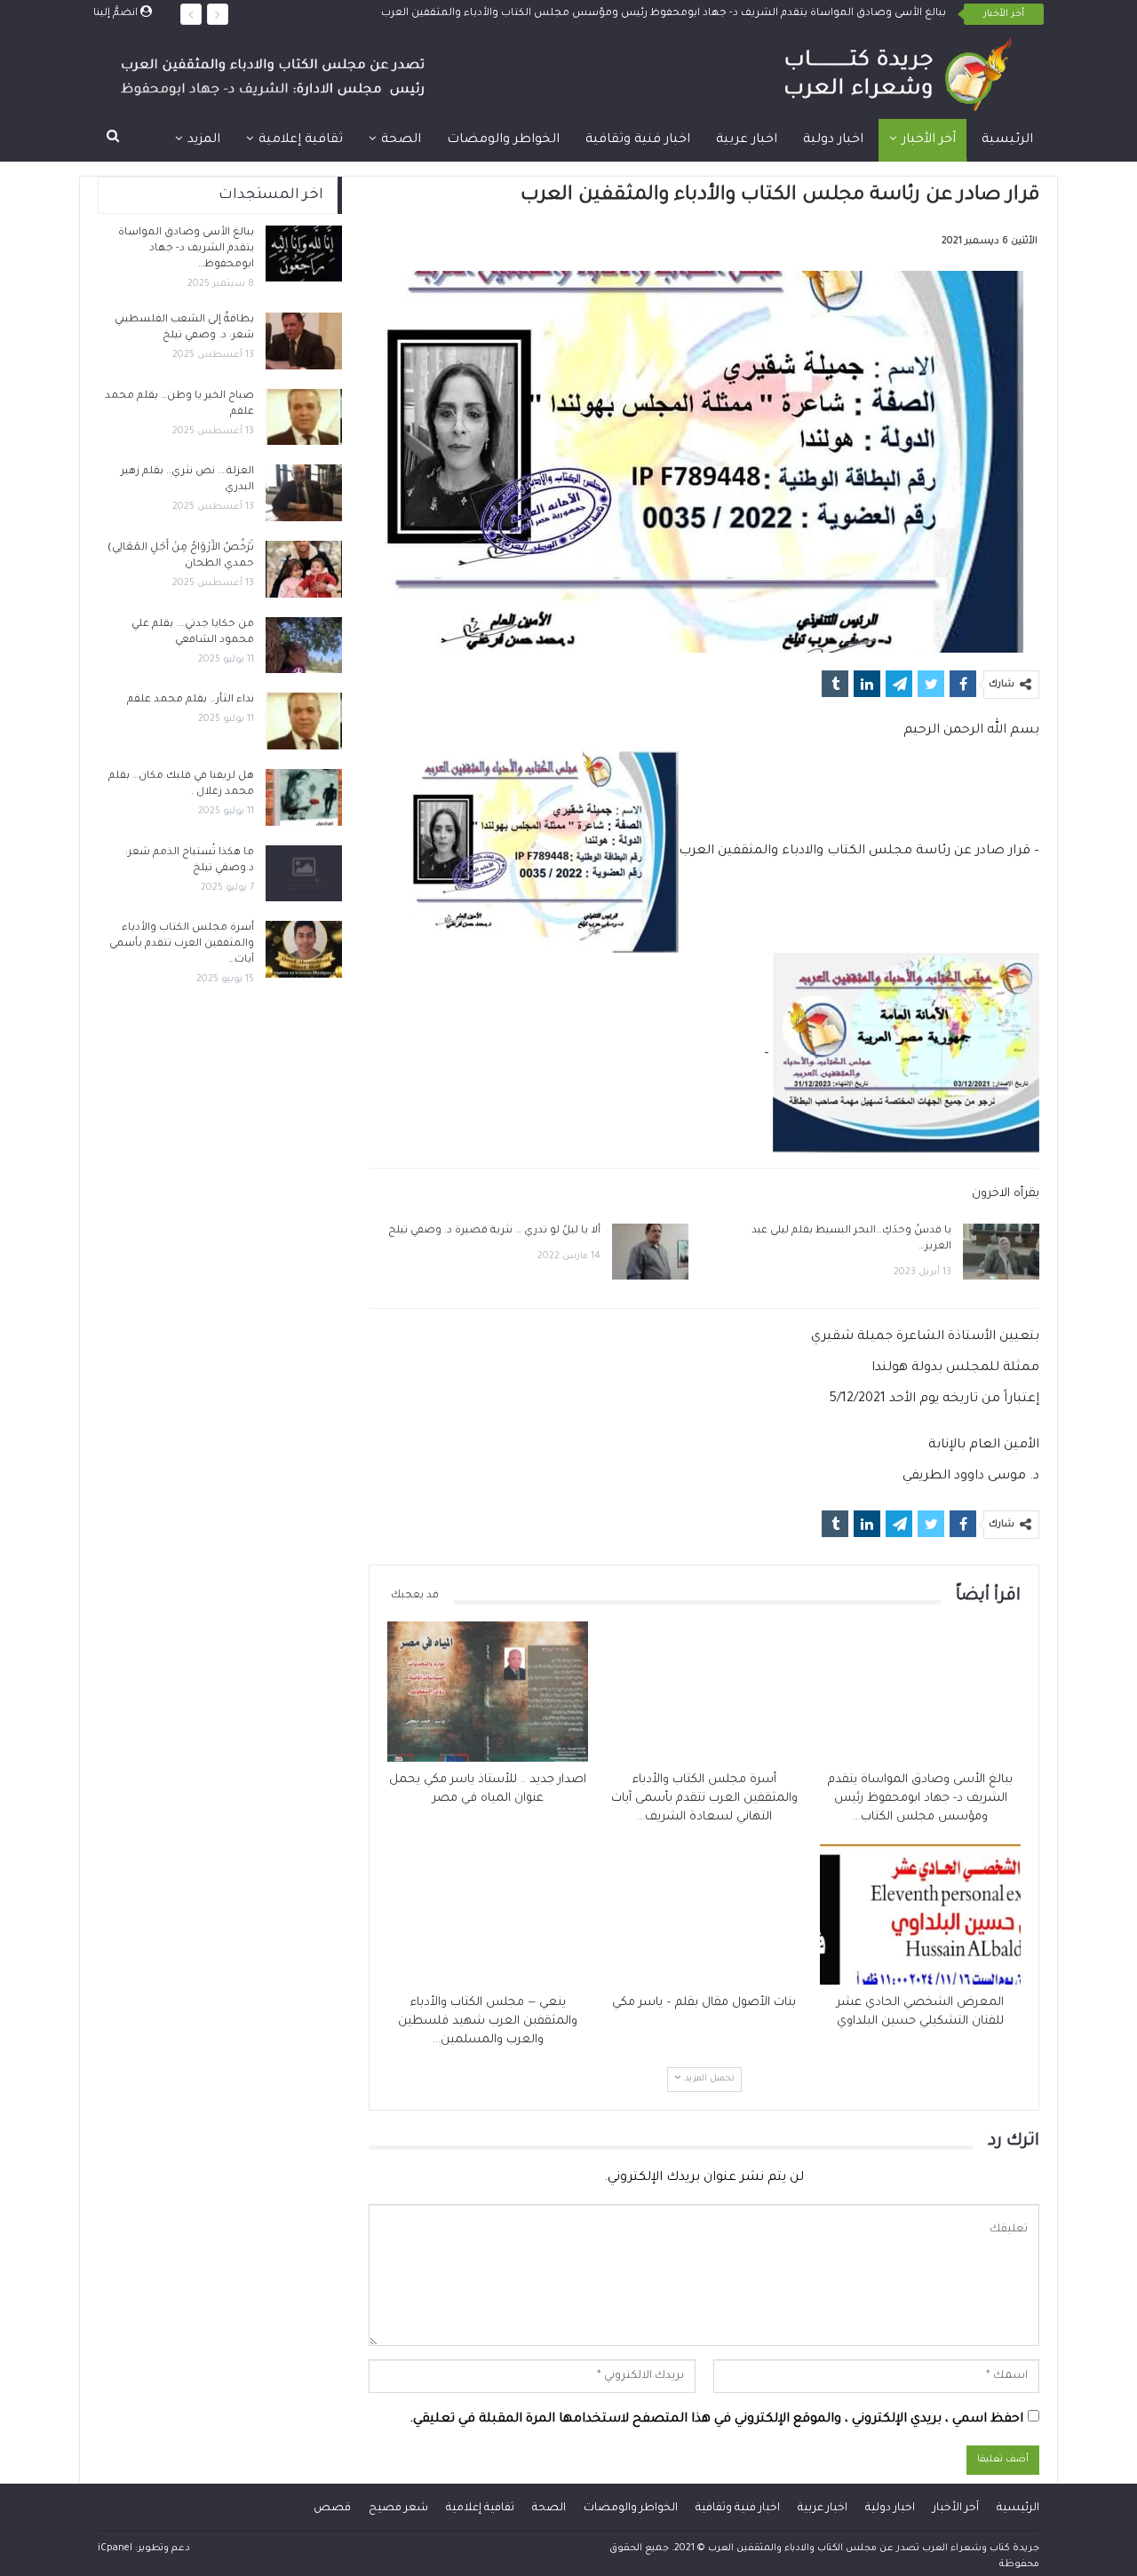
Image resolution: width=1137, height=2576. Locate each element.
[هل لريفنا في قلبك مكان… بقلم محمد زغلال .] (304, 797)
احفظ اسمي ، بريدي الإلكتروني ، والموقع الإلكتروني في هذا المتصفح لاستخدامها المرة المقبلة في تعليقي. (716, 2420)
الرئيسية (1007, 140)
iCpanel (115, 2548)
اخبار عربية (747, 140)
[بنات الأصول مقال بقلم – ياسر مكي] (704, 1914)
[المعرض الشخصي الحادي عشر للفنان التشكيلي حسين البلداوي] (920, 1914)
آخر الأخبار (929, 140)
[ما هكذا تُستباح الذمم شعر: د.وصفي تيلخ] (304, 874)
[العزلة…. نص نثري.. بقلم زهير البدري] (304, 493)
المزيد (204, 140)
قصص (332, 2509)
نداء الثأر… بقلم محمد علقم (191, 700)
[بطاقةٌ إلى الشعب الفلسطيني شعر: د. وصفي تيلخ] (304, 341)
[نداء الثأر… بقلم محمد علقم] (304, 721)
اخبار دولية (833, 140)
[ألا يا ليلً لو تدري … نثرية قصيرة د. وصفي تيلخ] (650, 1252)
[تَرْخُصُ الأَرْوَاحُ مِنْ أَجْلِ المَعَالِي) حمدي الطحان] (304, 569)
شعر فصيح (398, 2509)
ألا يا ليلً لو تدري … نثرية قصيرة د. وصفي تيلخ (494, 1231)
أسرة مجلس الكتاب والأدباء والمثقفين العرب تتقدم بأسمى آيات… (182, 944)
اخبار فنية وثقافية (638, 140)
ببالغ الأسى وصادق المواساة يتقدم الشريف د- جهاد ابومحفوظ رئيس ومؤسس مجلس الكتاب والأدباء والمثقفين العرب (664, 14)
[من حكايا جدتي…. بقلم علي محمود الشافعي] (304, 646)
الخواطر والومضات (503, 140)
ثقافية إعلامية (301, 140)
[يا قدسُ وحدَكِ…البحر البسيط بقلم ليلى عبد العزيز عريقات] (1001, 1252)
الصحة (401, 140)
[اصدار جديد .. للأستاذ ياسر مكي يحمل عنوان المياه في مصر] (488, 1692)
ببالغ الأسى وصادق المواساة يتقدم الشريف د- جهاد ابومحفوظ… (186, 249)
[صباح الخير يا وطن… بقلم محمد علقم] (304, 417)
